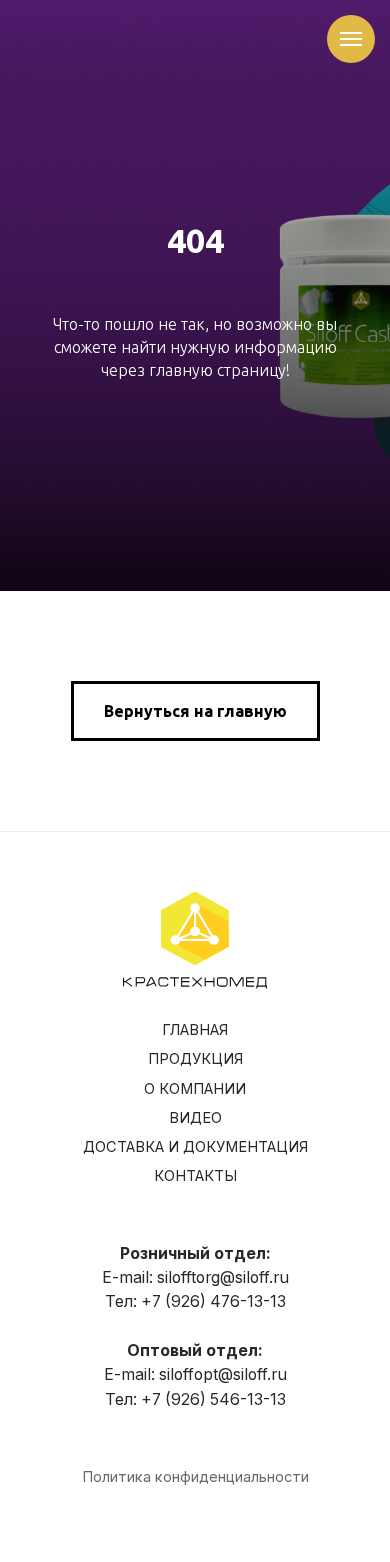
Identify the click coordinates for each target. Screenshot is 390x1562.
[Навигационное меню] (351, 39)
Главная (195, 1533)
